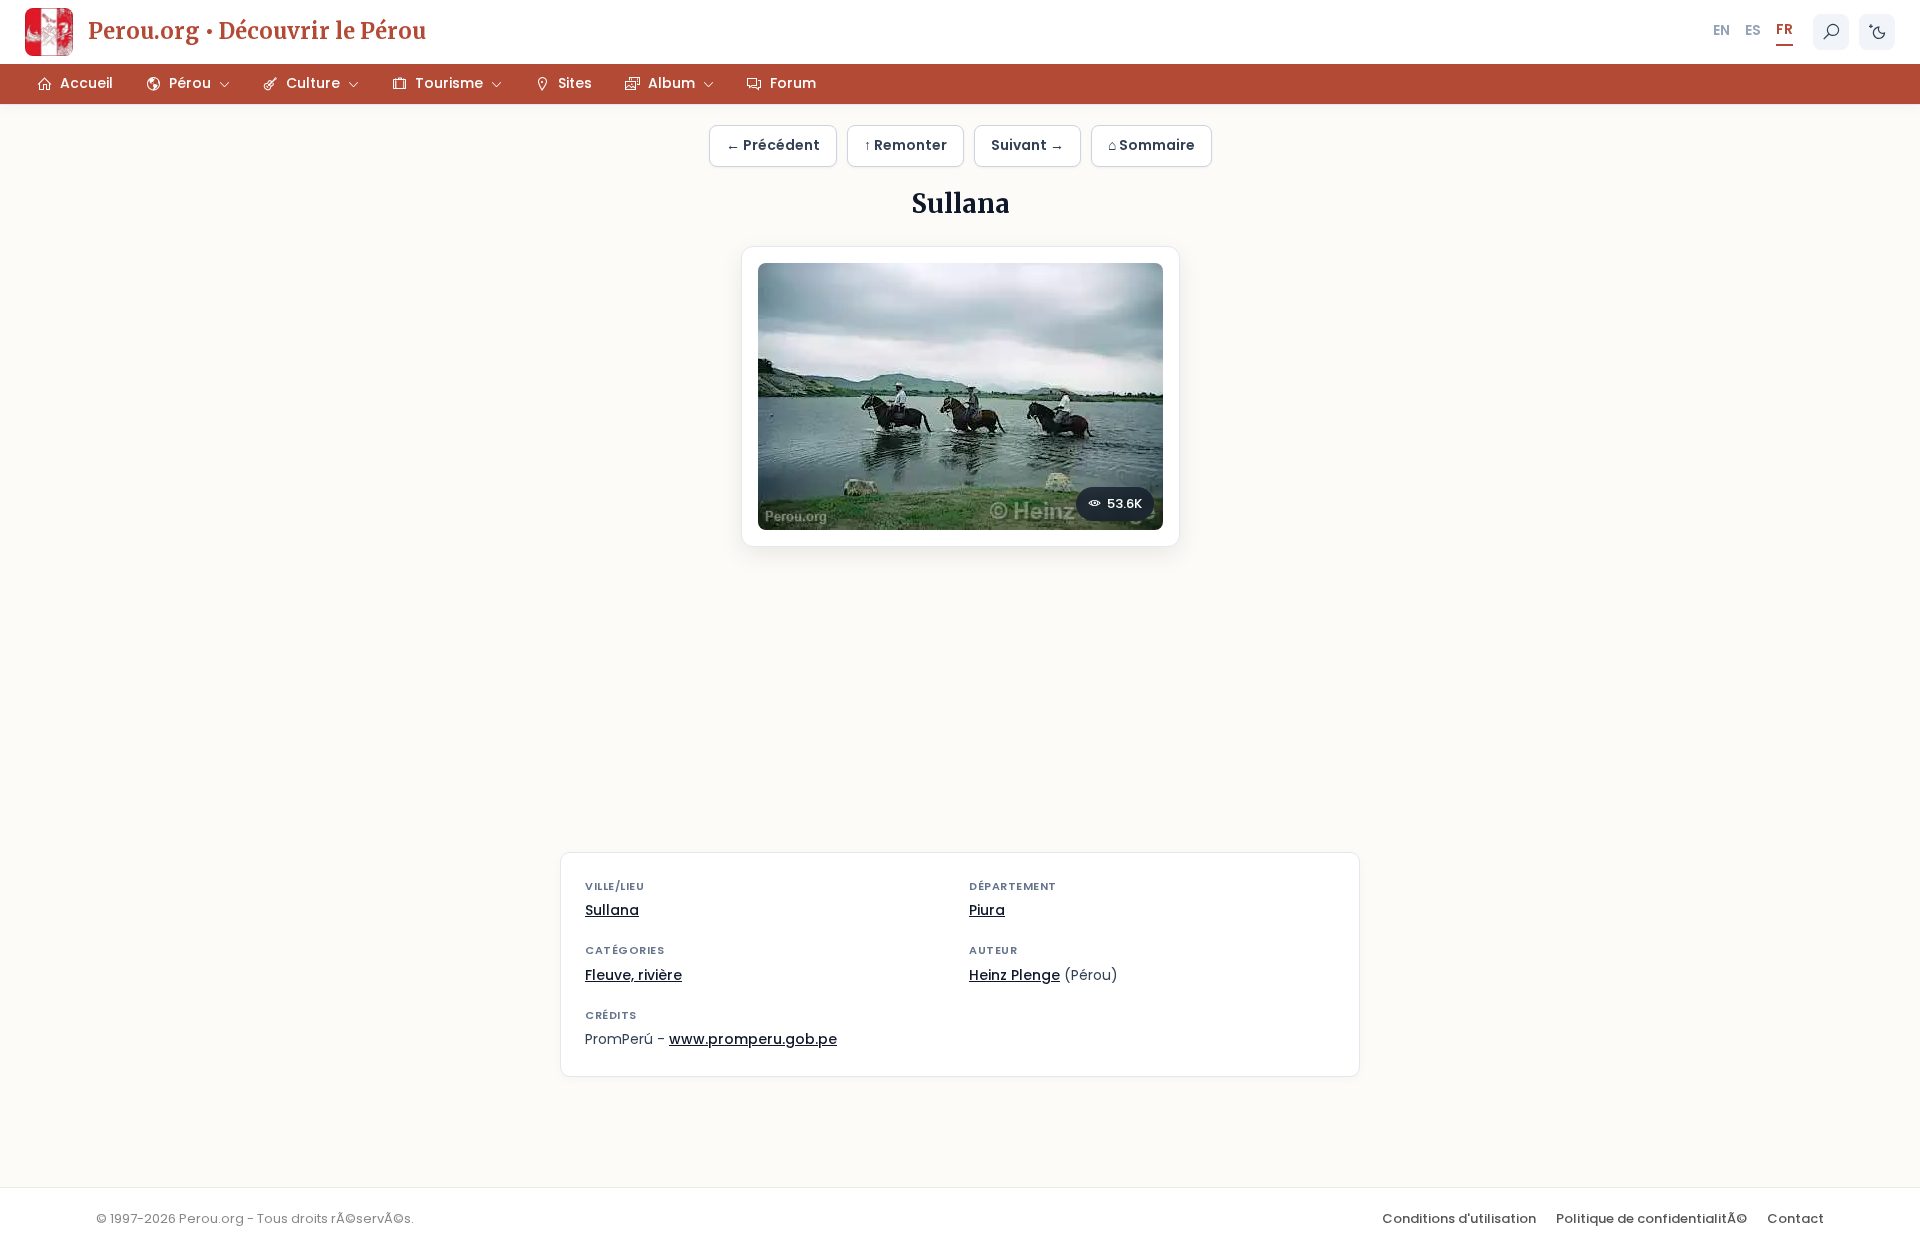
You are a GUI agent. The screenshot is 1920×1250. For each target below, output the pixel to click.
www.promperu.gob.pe (753, 1039)
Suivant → (1027, 145)
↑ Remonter (905, 145)
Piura (987, 910)
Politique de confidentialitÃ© (1651, 1218)
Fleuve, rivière (633, 975)
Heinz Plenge (1014, 975)
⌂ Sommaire (1151, 145)
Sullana (612, 910)
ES (1753, 30)
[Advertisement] (960, 712)
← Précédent (773, 145)
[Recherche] (1831, 32)
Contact (1795, 1218)
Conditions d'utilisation (1459, 1218)
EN (1721, 30)
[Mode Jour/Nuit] (1877, 32)
